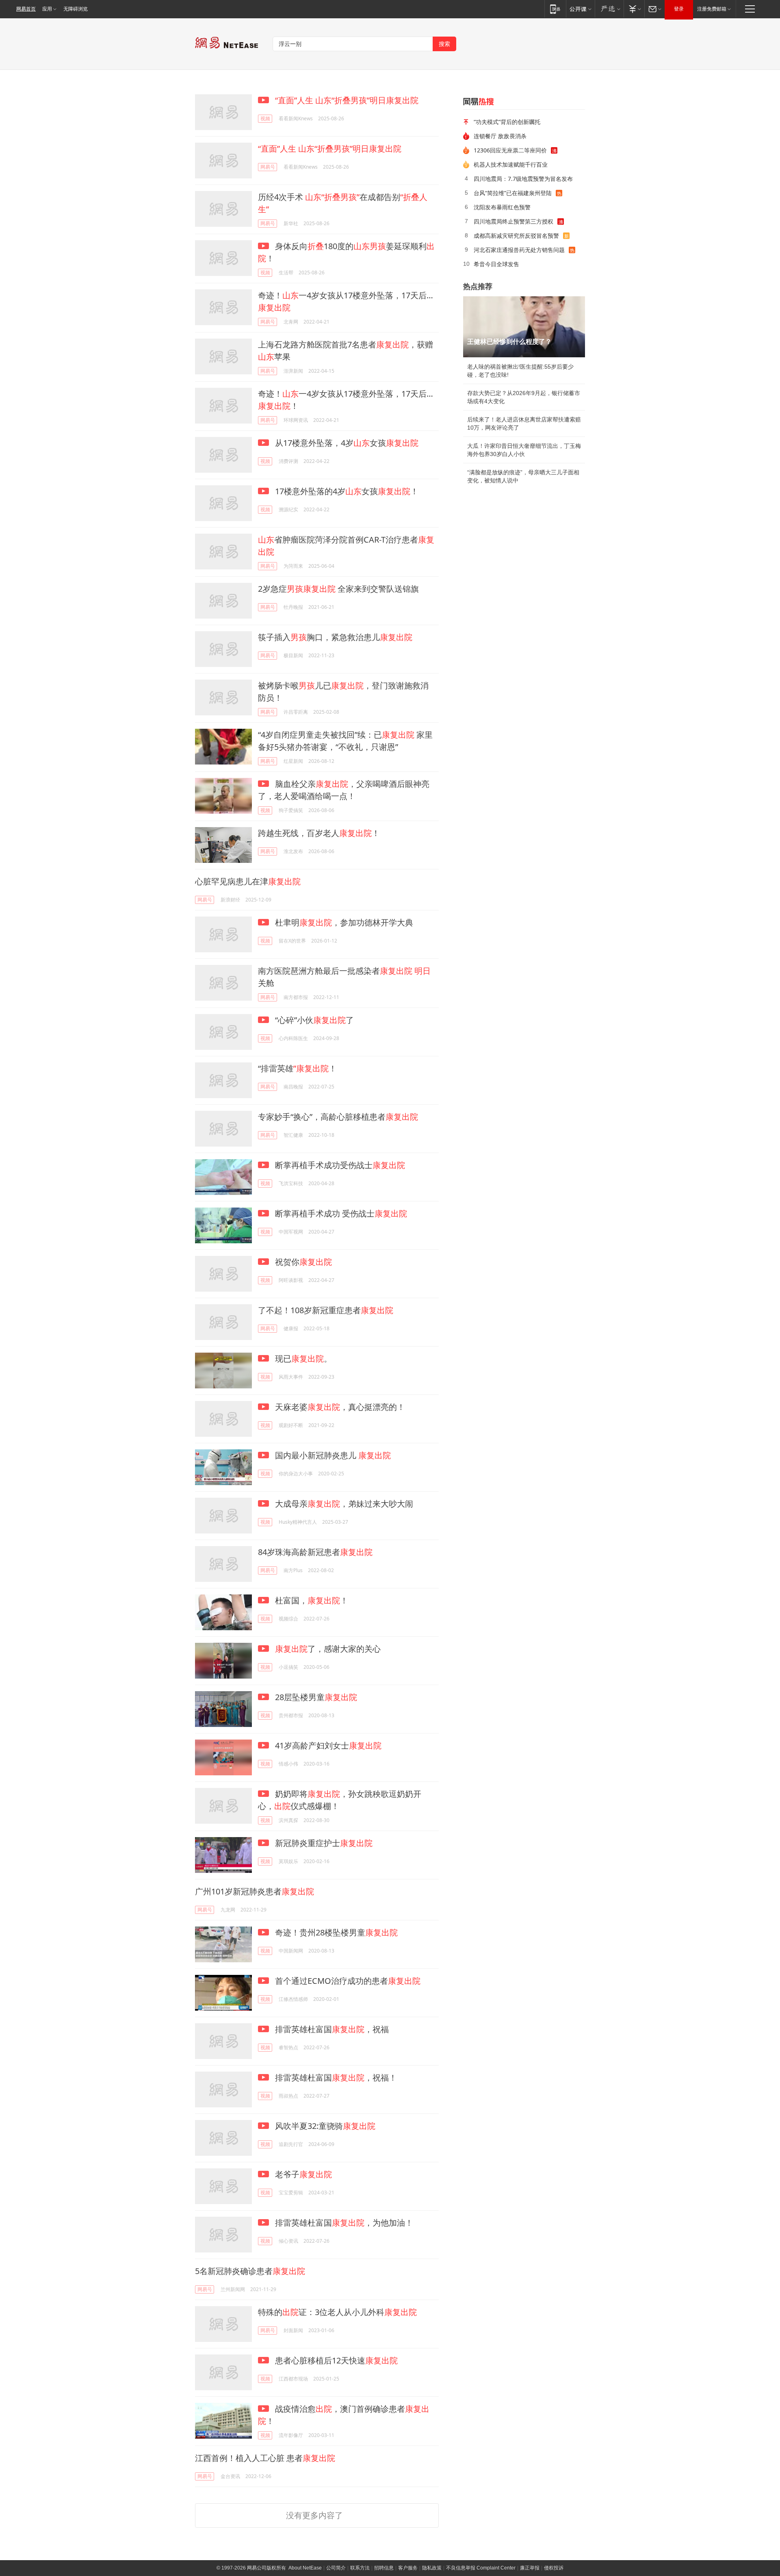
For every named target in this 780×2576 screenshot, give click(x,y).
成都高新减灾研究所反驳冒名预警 (516, 236)
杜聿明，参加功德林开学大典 (343, 922)
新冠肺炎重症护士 (323, 1843)
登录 (679, 9)
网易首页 (26, 9)
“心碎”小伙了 (313, 1020)
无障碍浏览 (76, 9)
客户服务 (408, 2568)
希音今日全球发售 (496, 264)
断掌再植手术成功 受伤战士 (340, 1213)
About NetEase (305, 2568)
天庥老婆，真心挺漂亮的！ (339, 1407)
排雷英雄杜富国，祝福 (331, 2029)
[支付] (634, 9)
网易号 (268, 167)
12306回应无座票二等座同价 (510, 150)
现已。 (302, 1359)
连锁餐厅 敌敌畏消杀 (500, 136)
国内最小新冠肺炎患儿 (332, 1455)
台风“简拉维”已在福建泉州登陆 (513, 193)
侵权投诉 (554, 2568)
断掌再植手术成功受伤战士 (339, 1165)
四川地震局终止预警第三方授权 (513, 221)
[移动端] (555, 9)
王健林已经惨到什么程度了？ (509, 342)
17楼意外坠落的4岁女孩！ (346, 491)
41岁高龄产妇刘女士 (327, 1745)
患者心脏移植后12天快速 (335, 2360)
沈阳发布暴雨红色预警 (502, 207)
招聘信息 (384, 2568)
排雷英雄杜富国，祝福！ (335, 2078)
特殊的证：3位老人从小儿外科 (337, 2312)
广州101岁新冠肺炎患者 (255, 1891)
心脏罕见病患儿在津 (248, 881)
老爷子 (302, 2174)
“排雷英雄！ (297, 1068)
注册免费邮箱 (712, 9)
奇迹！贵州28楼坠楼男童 (335, 1932)
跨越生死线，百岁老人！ (319, 833)
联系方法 (360, 2568)
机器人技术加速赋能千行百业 (511, 164)
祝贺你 (302, 1262)
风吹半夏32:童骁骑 (324, 2126)
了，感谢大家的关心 (328, 1649)
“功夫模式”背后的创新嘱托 (507, 122)
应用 (47, 9)
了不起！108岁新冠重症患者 (326, 1310)
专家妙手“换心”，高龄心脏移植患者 (338, 1117)
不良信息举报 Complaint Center (481, 2568)
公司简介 (336, 2568)
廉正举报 (530, 2568)
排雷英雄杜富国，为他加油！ (343, 2223)
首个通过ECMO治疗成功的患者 (347, 1981)
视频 (265, 118)
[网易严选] (609, 9)
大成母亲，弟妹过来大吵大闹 (343, 1504)
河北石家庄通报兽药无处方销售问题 (519, 250)
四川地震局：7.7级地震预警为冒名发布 (523, 179)
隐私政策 (432, 2568)
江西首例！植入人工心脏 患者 (265, 2458)
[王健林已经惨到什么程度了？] (524, 327)
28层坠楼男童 (315, 1697)
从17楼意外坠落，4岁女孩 (346, 443)
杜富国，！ (311, 1600)
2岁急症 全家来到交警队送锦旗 (338, 589)
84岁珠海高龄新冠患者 (315, 1552)
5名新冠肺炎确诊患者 (250, 2271)
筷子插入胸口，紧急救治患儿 (335, 637)
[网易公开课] (580, 9)
